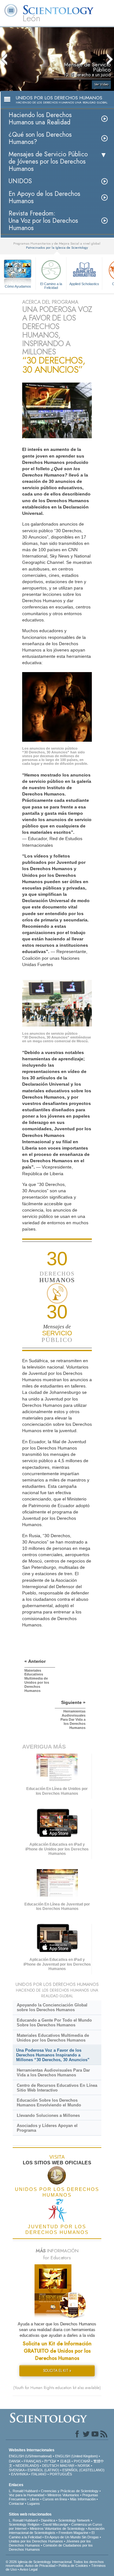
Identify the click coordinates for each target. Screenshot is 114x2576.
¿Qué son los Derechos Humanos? (40, 138)
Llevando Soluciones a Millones (48, 2115)
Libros (35, 2499)
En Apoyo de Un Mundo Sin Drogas (72, 2537)
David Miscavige (55, 2524)
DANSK (15, 2461)
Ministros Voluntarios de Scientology (57, 2529)
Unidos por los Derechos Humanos (36, 2541)
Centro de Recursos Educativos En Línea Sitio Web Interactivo (57, 2088)
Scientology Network (74, 2520)
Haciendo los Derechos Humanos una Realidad (40, 119)
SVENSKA (17, 2470)
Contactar (16, 2504)
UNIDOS (20, 181)
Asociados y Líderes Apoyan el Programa (47, 2128)
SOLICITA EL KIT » (57, 2371)
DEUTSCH (51, 2466)
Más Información (83, 2499)
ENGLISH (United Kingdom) (76, 2456)
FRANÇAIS (32, 2461)
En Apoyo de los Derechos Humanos (44, 197)
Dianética (48, 2520)
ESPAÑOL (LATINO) (43, 2470)
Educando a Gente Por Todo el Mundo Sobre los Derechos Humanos (54, 2023)
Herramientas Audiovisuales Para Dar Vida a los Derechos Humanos (53, 2073)
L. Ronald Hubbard (23, 2491)
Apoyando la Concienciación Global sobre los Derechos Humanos (52, 2007)
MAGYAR (67, 2466)
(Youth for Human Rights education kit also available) (57, 2388)
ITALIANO (39, 2474)
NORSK (84, 2466)
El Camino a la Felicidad (51, 285)
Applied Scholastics (84, 284)
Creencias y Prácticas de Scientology (70, 2491)
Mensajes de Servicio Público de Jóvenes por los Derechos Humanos (48, 162)
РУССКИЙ (82, 2461)
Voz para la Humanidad (27, 2495)
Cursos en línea (55, 2499)
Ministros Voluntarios (63, 2495)
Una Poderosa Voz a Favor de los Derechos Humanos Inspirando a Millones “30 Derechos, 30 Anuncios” (53, 2055)
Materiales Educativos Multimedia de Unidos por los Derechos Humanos (53, 2038)
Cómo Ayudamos (18, 286)
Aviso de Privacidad (40, 2566)
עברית (50, 2461)
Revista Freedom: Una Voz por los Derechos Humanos (43, 221)
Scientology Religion (24, 2524)
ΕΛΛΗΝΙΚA (19, 2474)
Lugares (34, 2504)
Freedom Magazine (73, 2533)
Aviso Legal (28, 2569)
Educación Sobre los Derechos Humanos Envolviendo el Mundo (49, 2103)
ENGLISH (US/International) (30, 2456)
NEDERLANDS (27, 2466)
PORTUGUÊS (61, 2474)
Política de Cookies (73, 2566)
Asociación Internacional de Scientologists (57, 2531)
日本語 (65, 2461)
